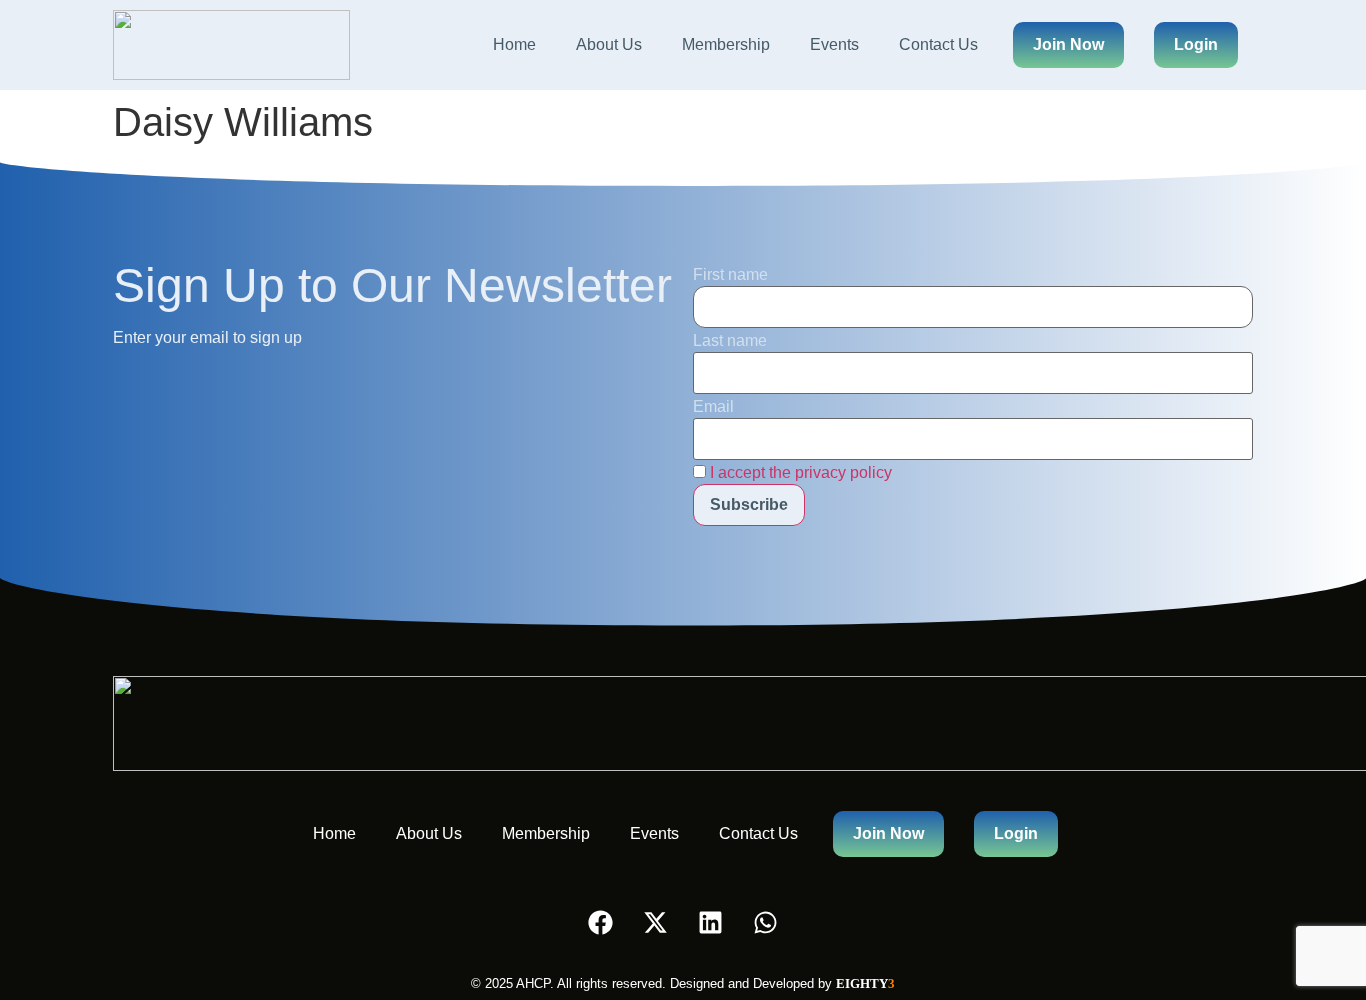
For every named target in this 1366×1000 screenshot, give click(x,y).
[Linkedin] (711, 922)
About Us (609, 44)
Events (834, 44)
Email (713, 407)
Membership (726, 44)
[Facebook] (601, 922)
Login (1196, 44)
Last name (730, 341)
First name (730, 275)
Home (514, 44)
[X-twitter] (656, 922)
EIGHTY (865, 983)
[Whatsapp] (766, 922)
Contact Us (938, 44)
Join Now (1068, 44)
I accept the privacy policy (801, 472)
